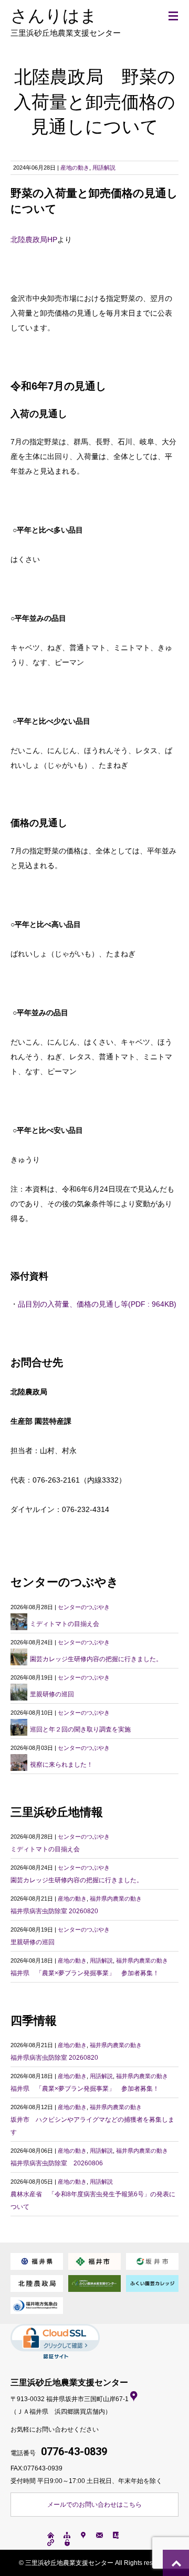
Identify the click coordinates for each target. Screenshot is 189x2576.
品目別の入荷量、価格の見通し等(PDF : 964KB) (97, 1304)
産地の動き (75, 168)
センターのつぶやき (84, 1607)
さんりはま (66, 22)
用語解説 (104, 168)
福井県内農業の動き (116, 1899)
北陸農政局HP (34, 239)
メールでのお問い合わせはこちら (94, 2505)
